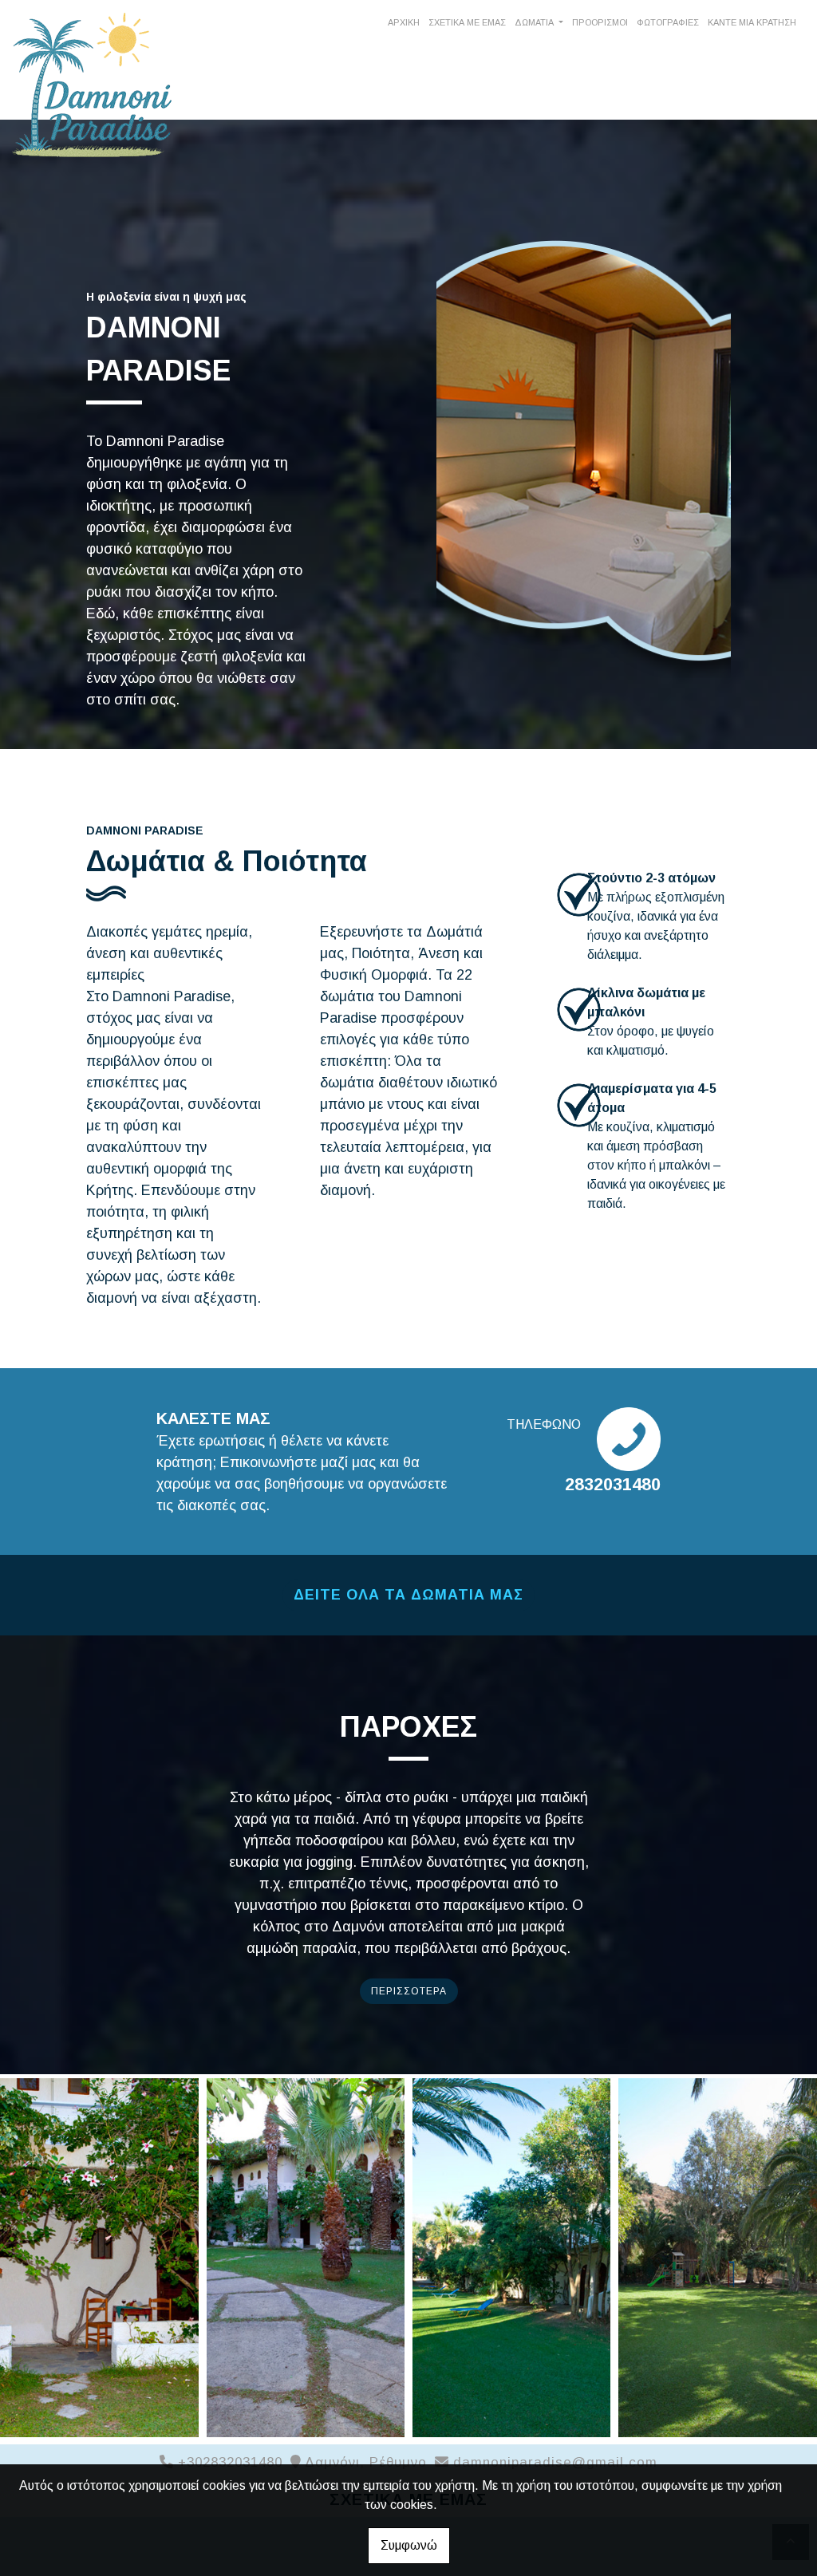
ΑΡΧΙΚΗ (404, 22)
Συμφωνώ (409, 2545)
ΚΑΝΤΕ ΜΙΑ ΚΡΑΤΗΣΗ (752, 22)
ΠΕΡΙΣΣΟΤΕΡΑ (409, 1991)
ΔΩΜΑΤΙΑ (535, 22)
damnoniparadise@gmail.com (555, 2462)
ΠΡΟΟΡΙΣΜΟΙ (600, 22)
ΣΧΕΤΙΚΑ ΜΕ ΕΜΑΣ (467, 22)
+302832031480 (230, 2462)
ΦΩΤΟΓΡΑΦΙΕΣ (668, 22)
